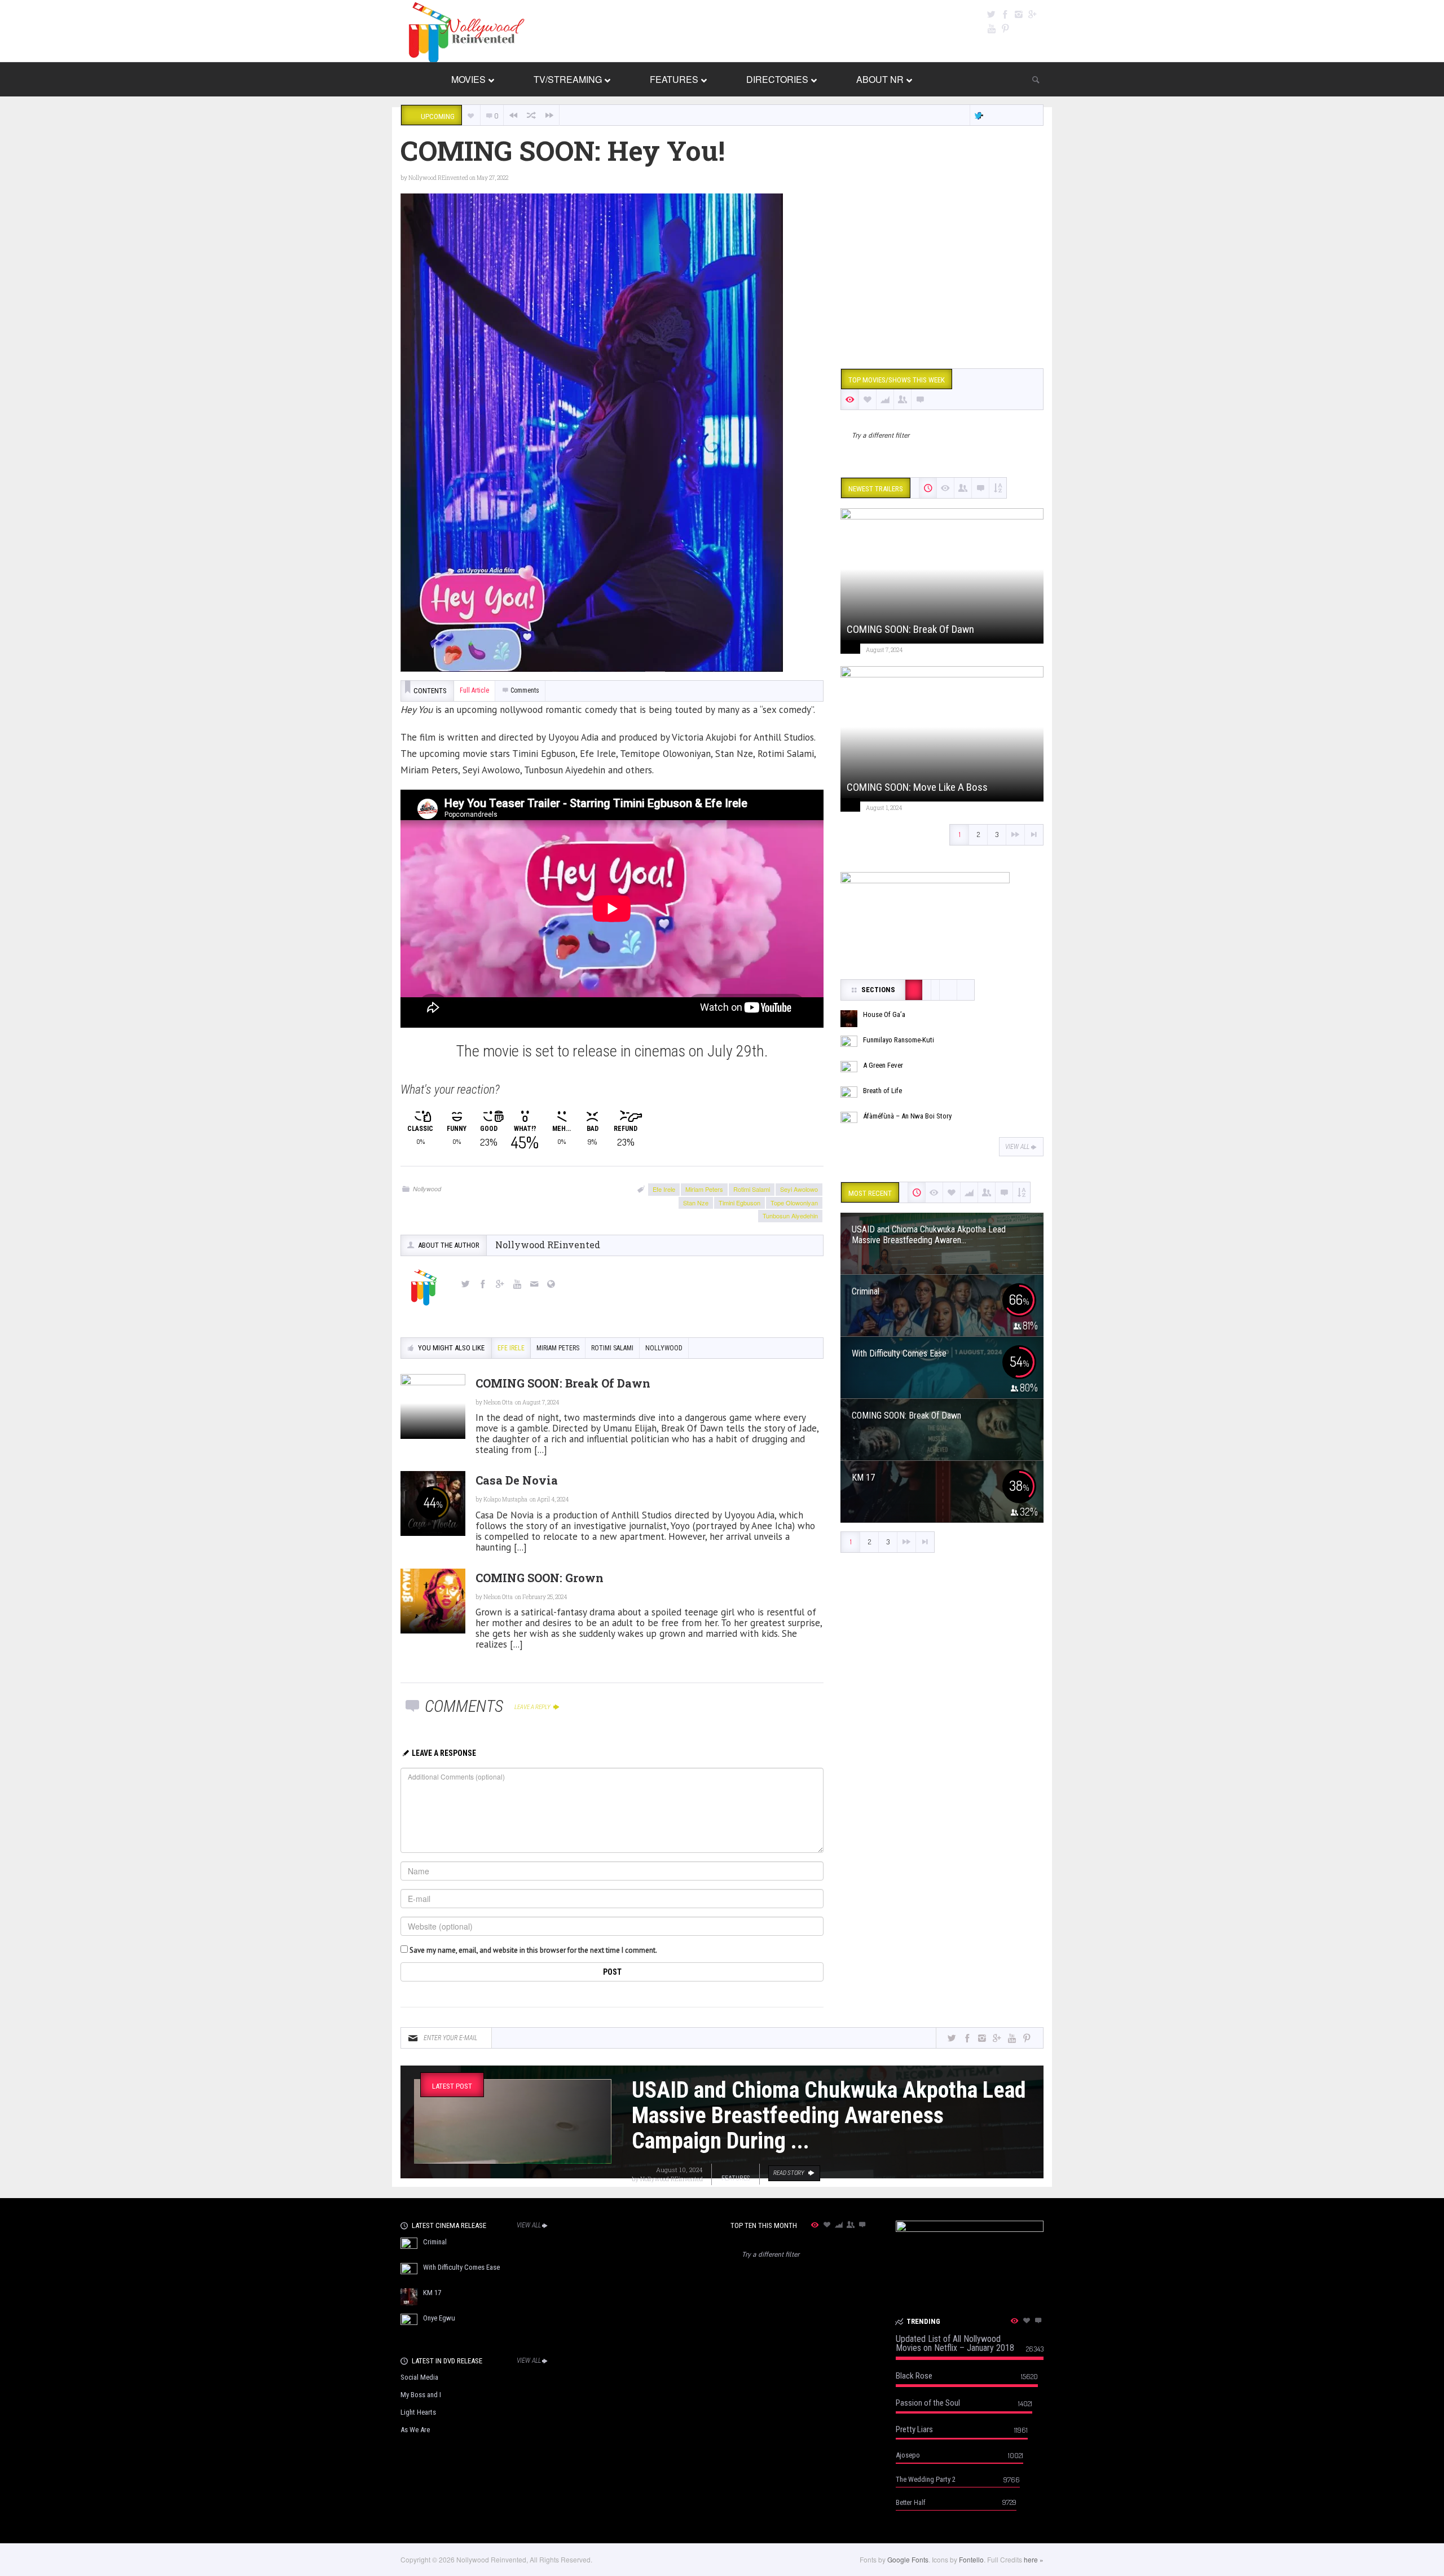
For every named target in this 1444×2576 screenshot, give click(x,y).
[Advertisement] (942, 272)
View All (1017, 1147)
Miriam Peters (704, 1189)
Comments (525, 690)
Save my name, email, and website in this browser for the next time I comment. (533, 1950)
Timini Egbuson (739, 1203)
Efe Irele (664, 1189)
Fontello (971, 2559)
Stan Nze (696, 1203)
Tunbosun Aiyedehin (790, 1216)
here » (1034, 2559)
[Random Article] (531, 115)
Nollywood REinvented (438, 178)
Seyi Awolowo (799, 1189)
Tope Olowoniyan (794, 1203)
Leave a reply (533, 1707)
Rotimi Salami (752, 1189)
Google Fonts (908, 2559)
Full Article (474, 690)
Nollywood (427, 1189)
